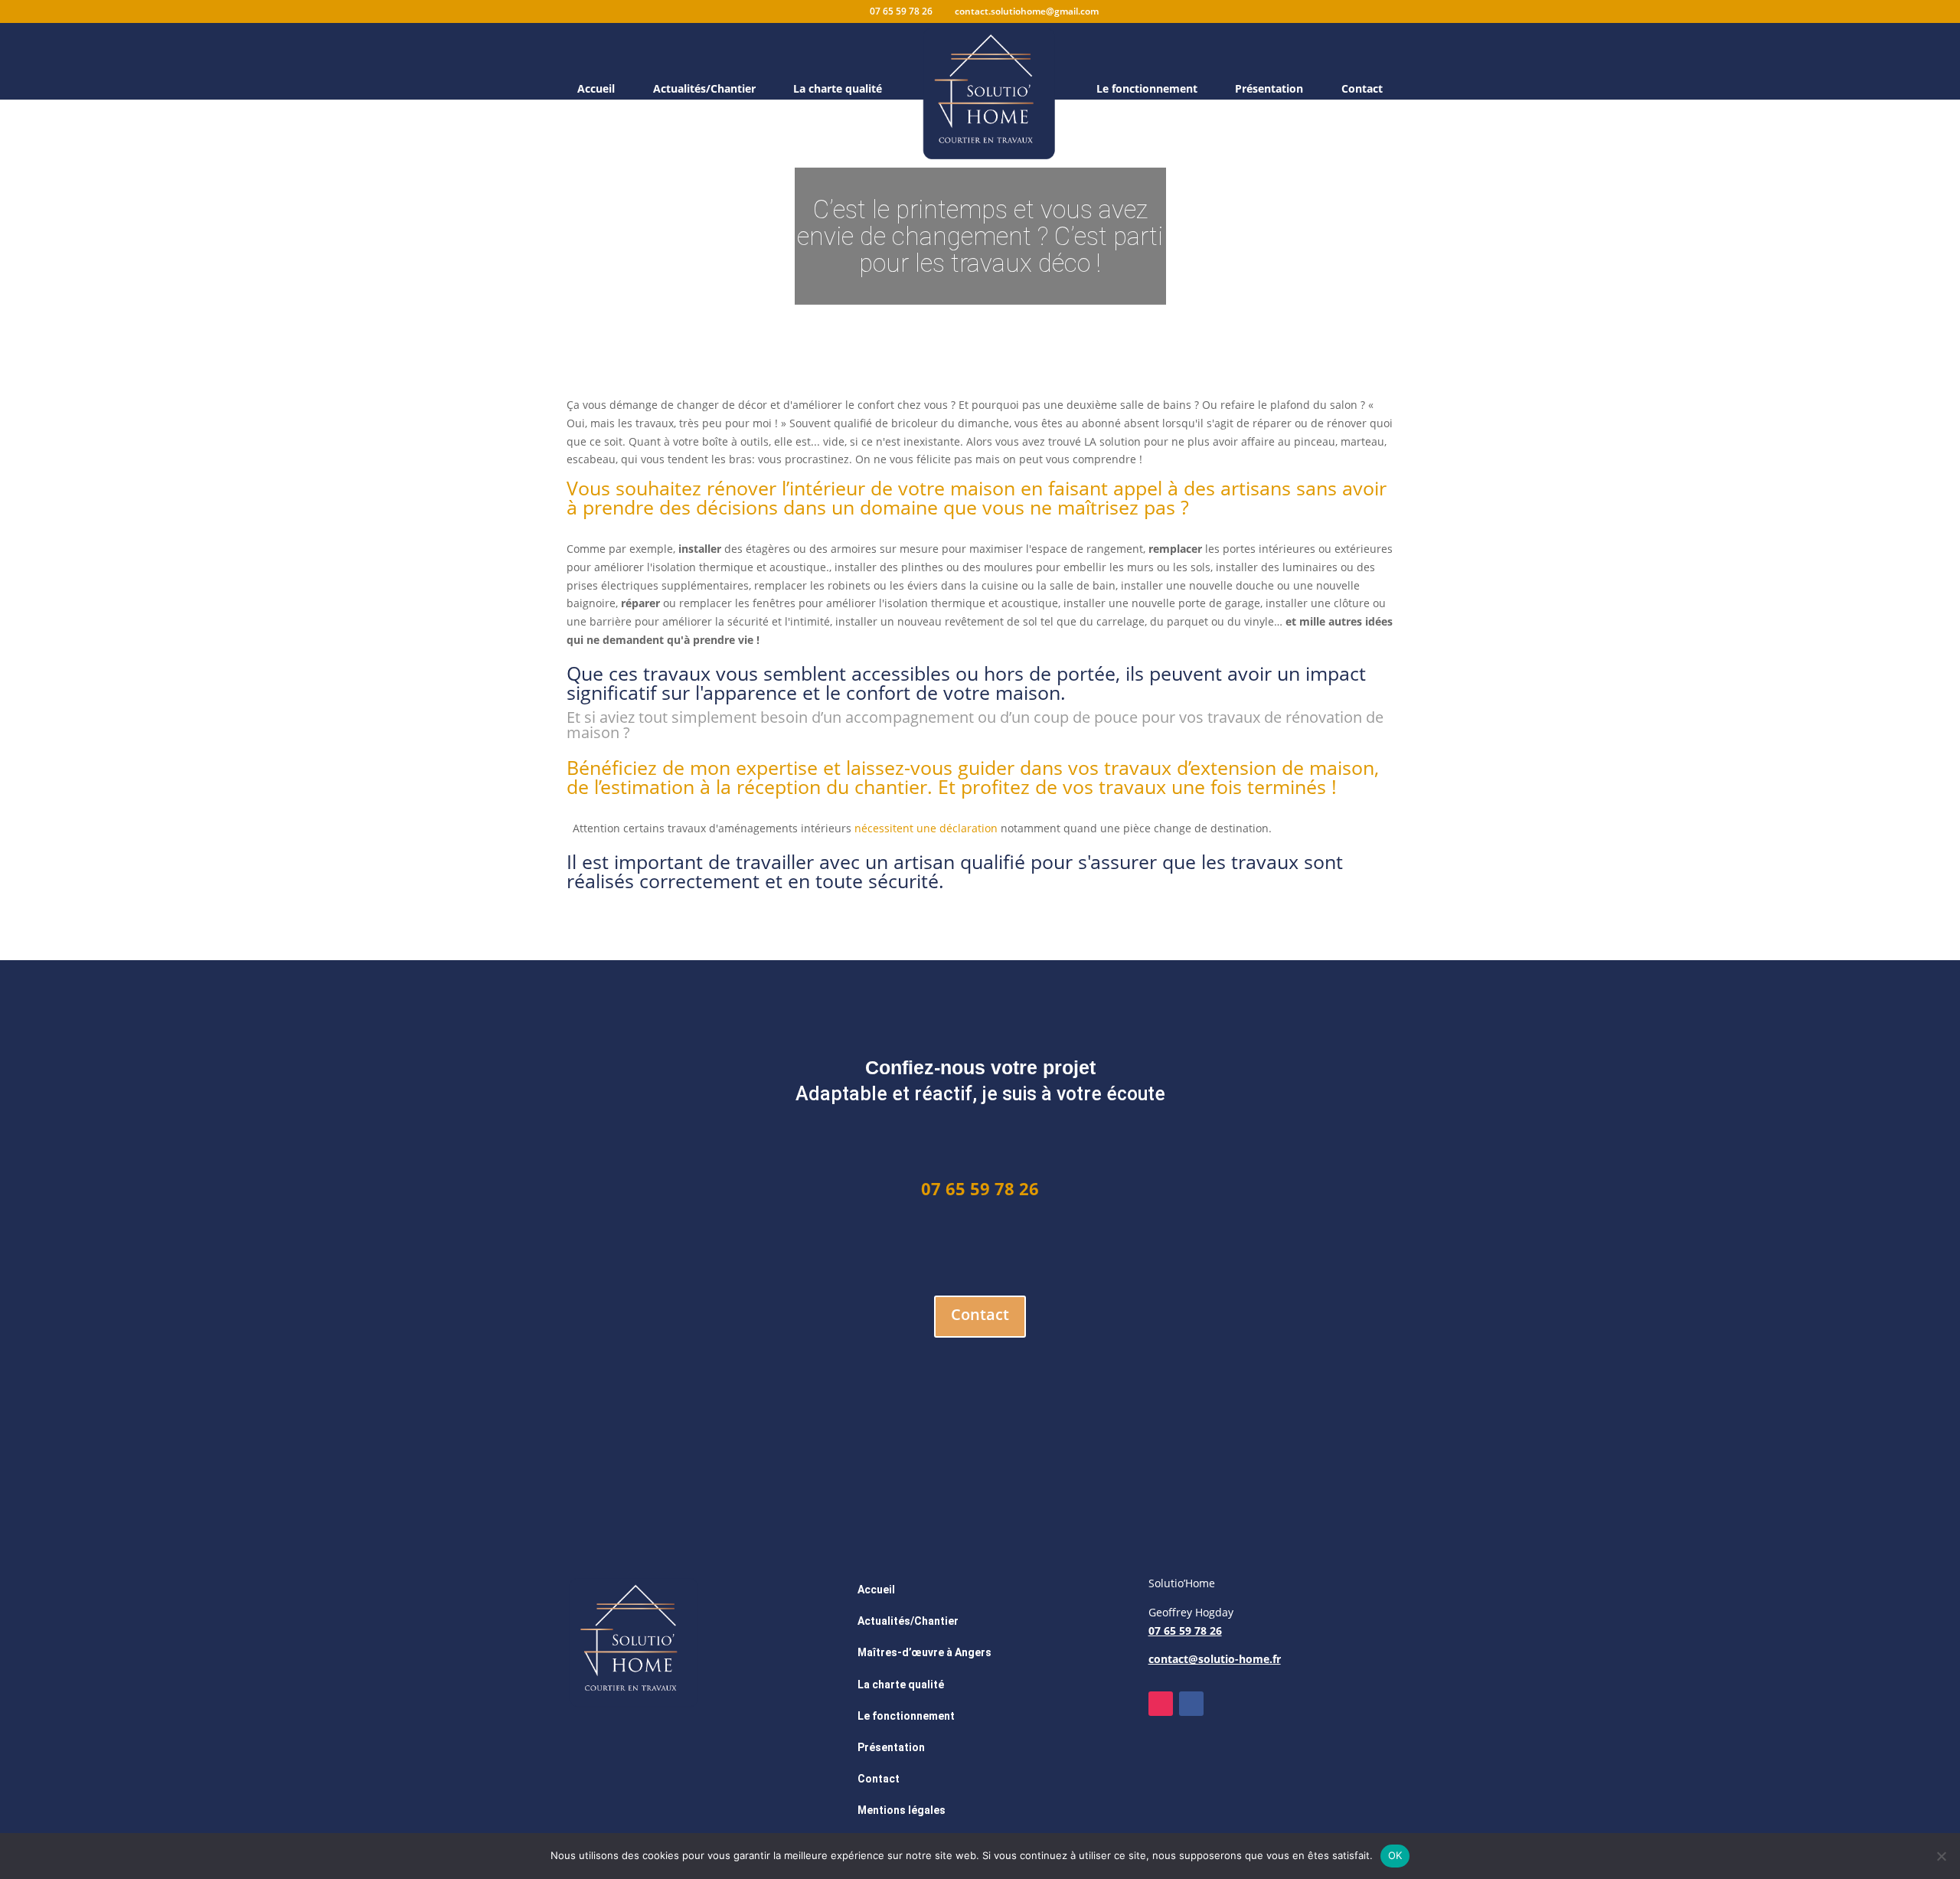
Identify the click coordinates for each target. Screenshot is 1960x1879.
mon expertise (754, 767)
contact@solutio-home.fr (1215, 1659)
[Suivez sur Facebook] (1191, 1704)
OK (1395, 1855)
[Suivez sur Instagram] (1161, 1704)
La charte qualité (838, 90)
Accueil (596, 90)
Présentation (1269, 90)
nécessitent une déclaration (926, 828)
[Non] (1941, 1856)
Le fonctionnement (1147, 90)
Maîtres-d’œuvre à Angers (924, 1652)
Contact (1362, 90)
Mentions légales (902, 1810)
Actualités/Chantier (704, 90)
